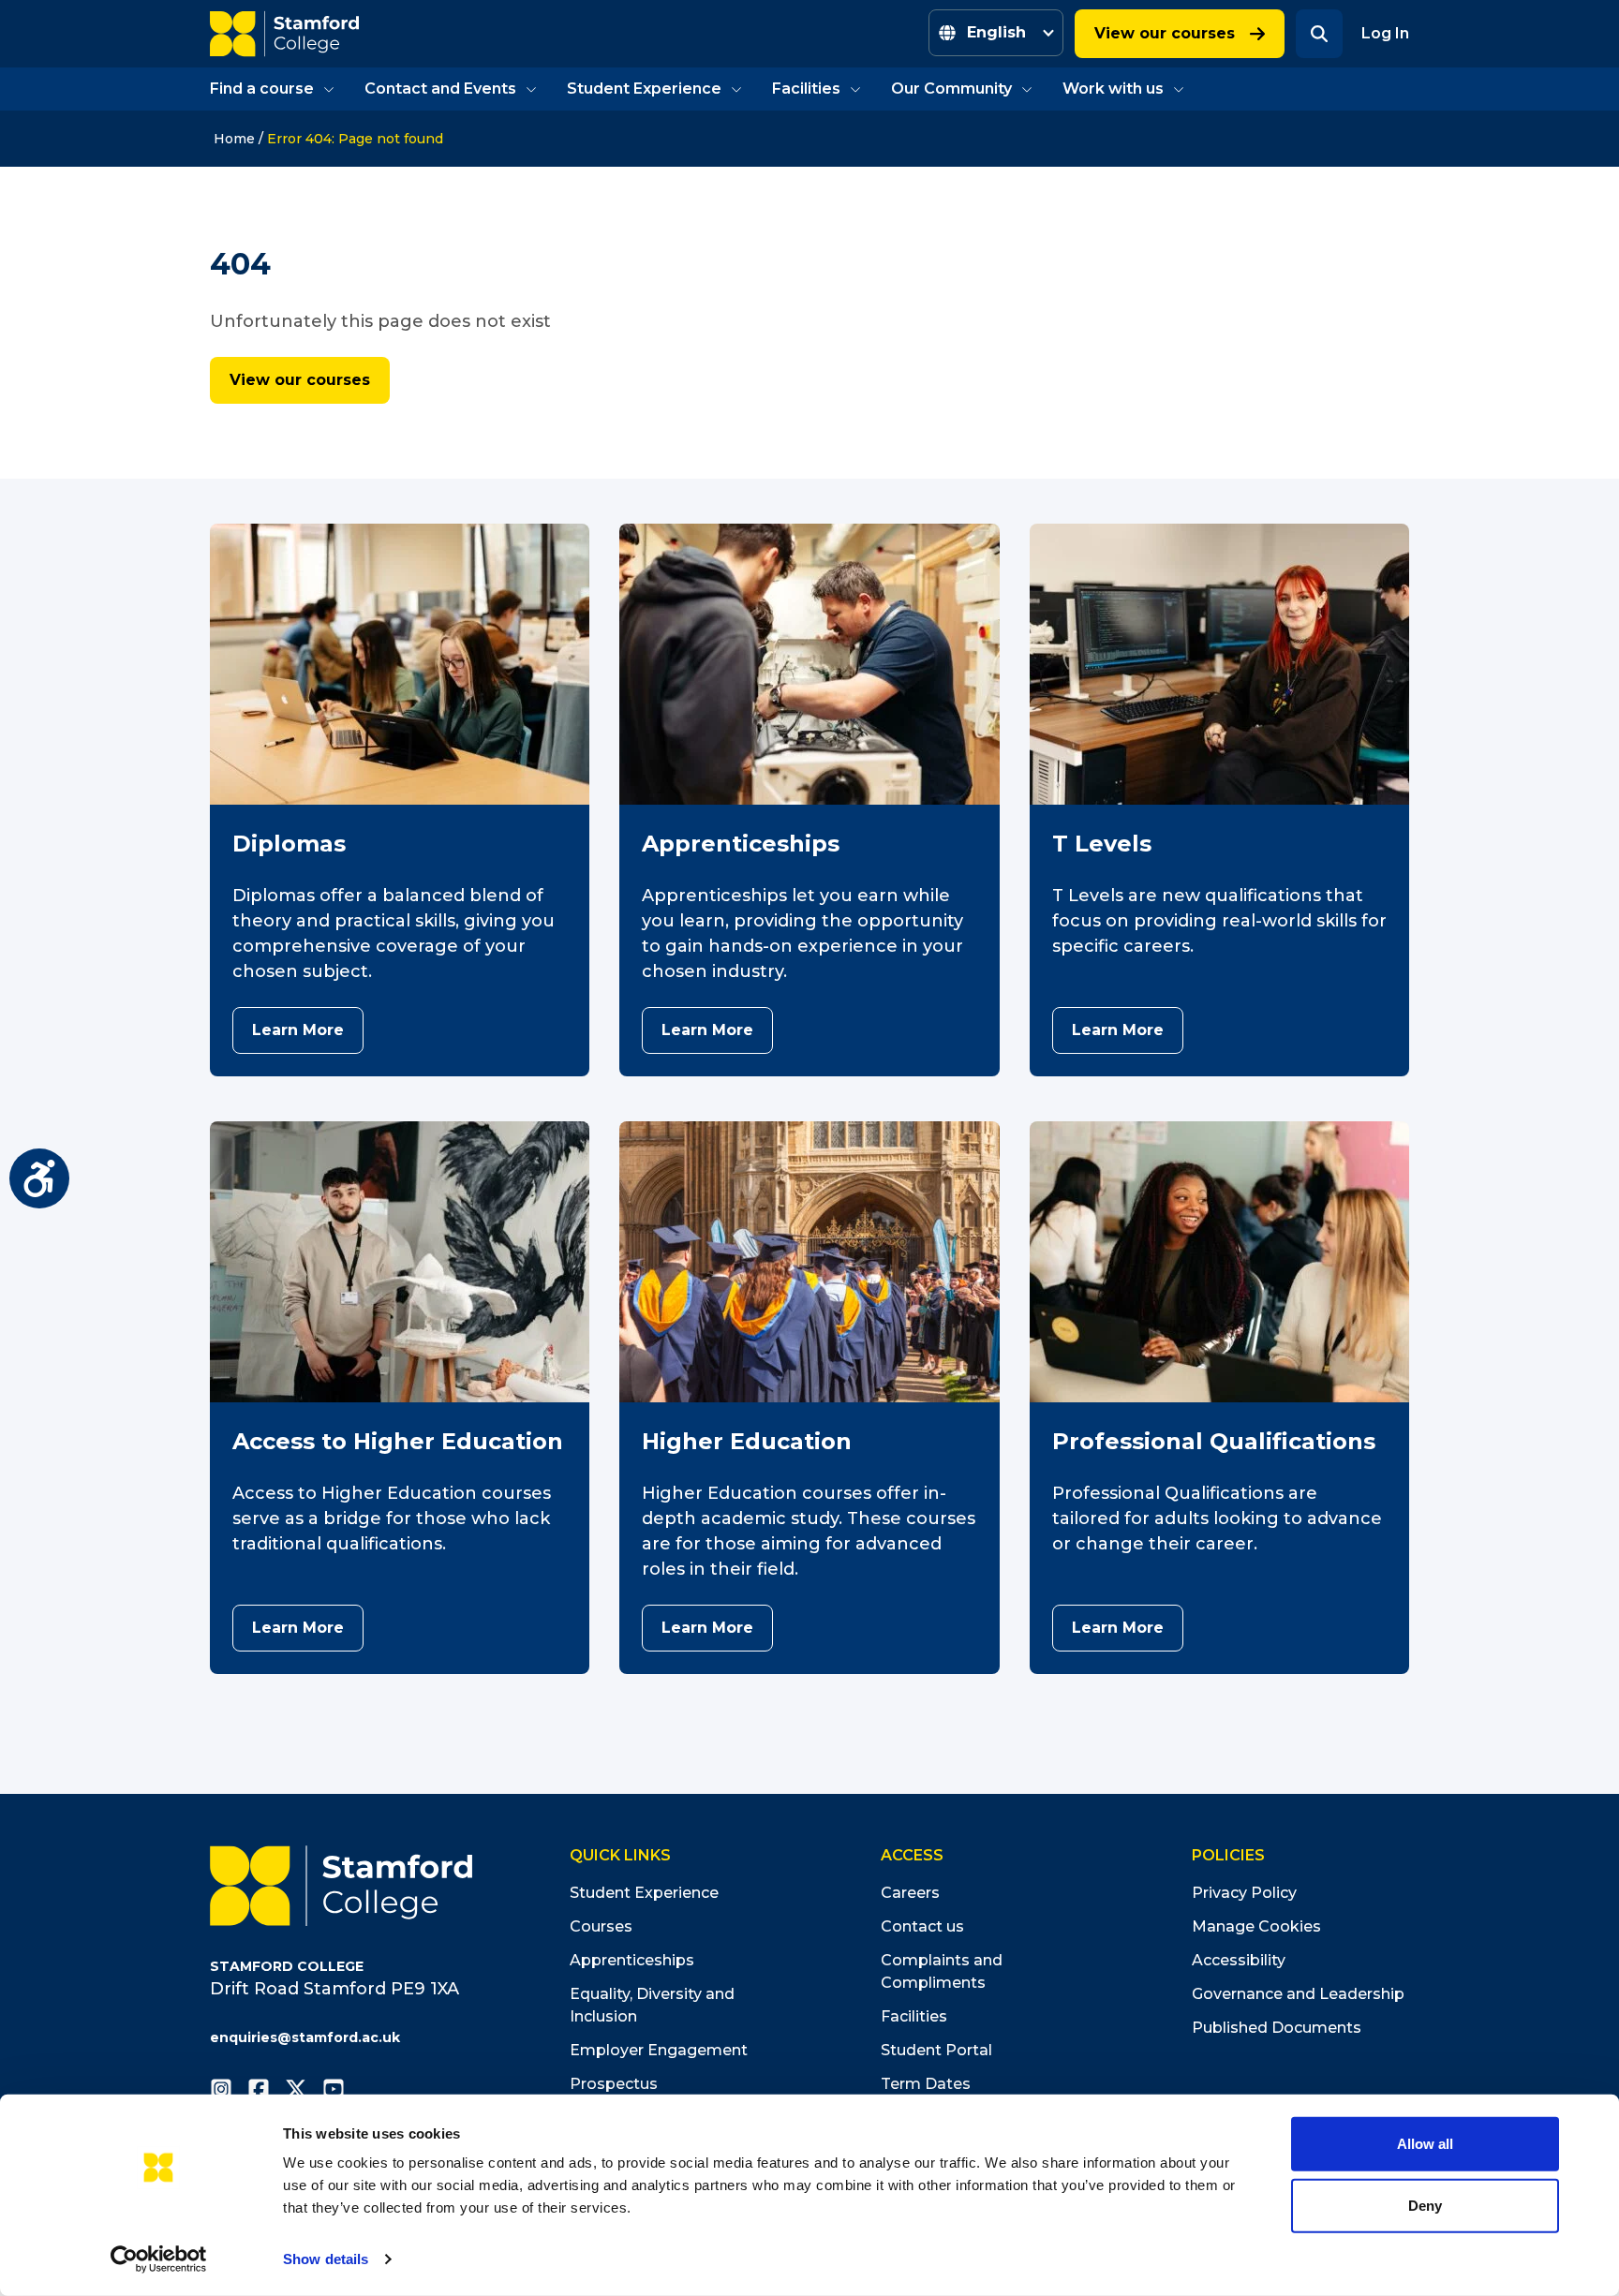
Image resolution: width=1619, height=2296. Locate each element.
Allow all (1425, 2144)
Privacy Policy (1244, 1893)
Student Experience (644, 89)
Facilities (806, 89)
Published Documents (1277, 2028)
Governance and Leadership (1298, 1994)
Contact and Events (440, 89)
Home (234, 139)
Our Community (951, 89)
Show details (326, 2259)
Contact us (922, 1926)
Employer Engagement (659, 2050)
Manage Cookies (1256, 1926)
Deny (1425, 2205)
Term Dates (926, 2084)
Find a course (262, 89)
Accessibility (1239, 1960)
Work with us (1113, 89)
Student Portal (936, 2050)
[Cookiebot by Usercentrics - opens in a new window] (159, 2259)
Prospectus (614, 2084)
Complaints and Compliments (942, 1971)
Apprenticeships (632, 1960)
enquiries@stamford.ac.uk (305, 2037)
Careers (910, 1893)
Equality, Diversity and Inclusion (652, 2005)
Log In (1385, 33)
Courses (601, 1926)
